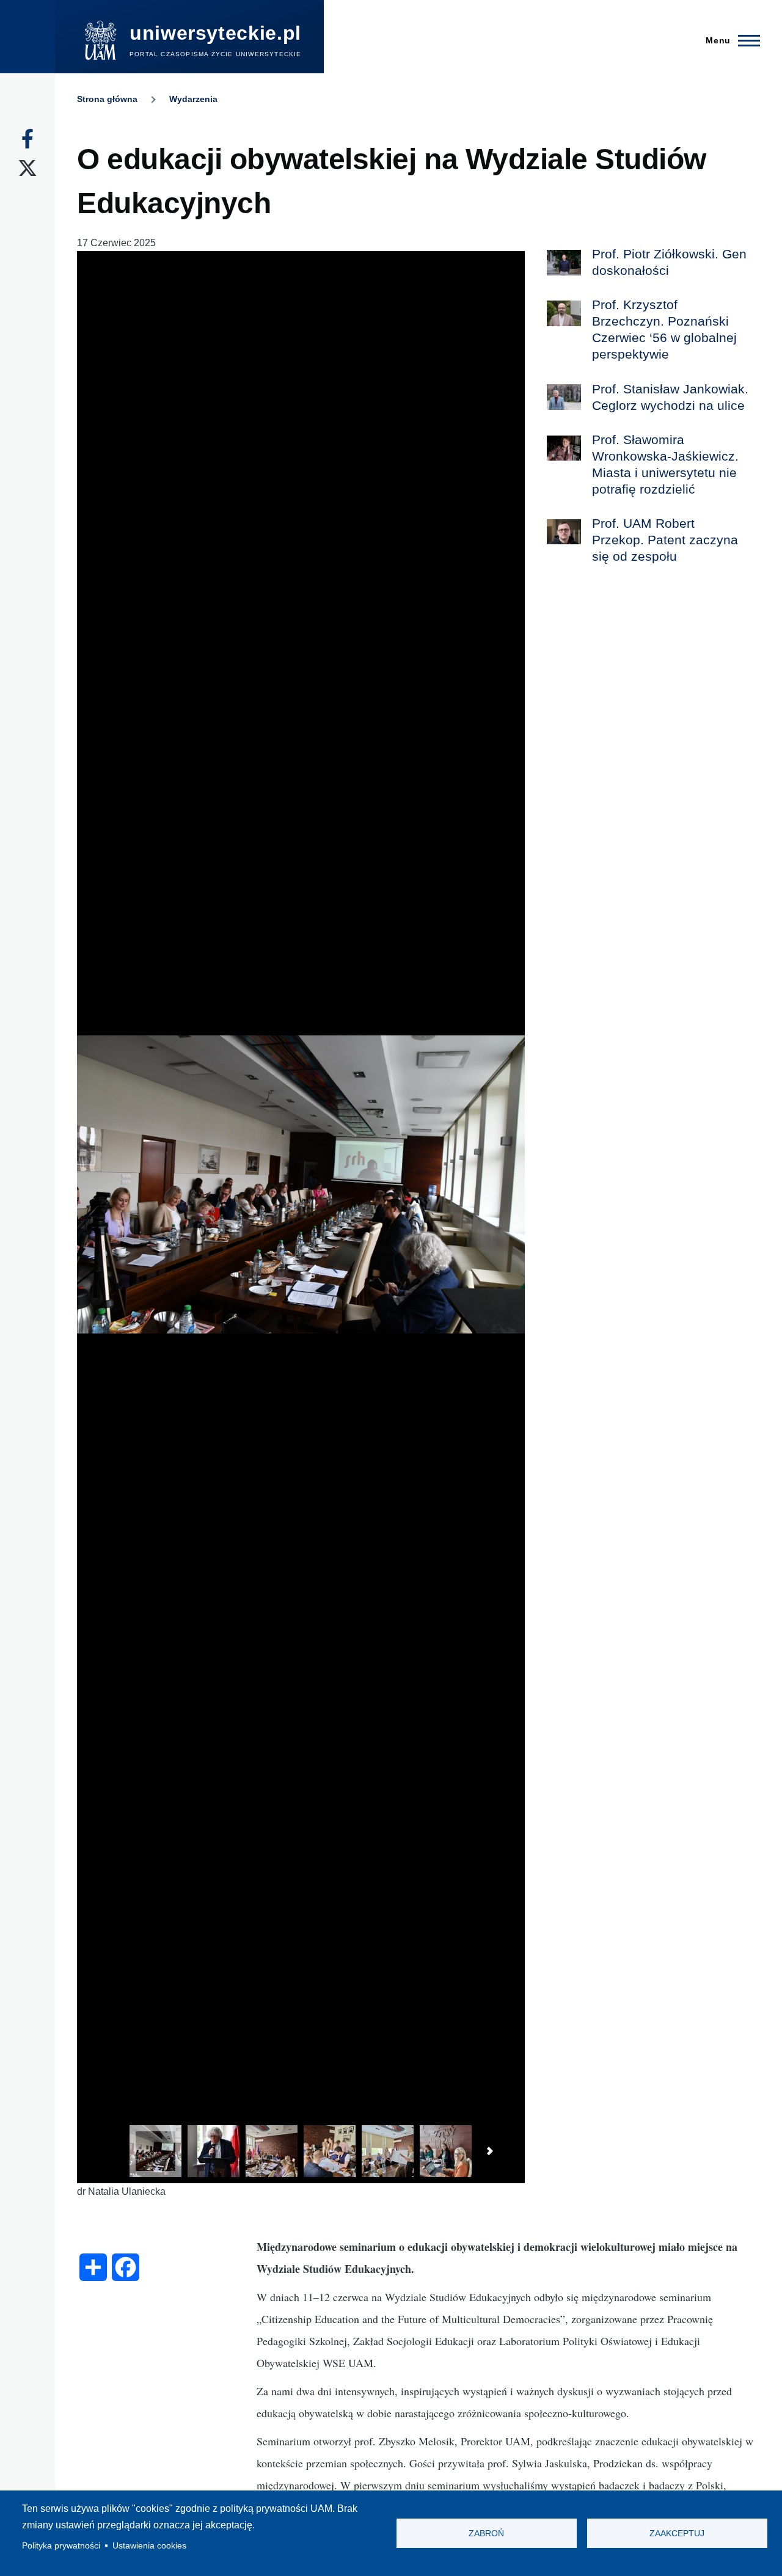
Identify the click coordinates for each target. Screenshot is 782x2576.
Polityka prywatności (61, 2546)
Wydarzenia (193, 99)
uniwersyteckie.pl (215, 33)
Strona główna (107, 99)
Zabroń (486, 2534)
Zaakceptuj (677, 2534)
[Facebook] (27, 139)
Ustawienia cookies (149, 2546)
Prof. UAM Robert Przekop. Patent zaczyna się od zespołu (665, 540)
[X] (27, 168)
